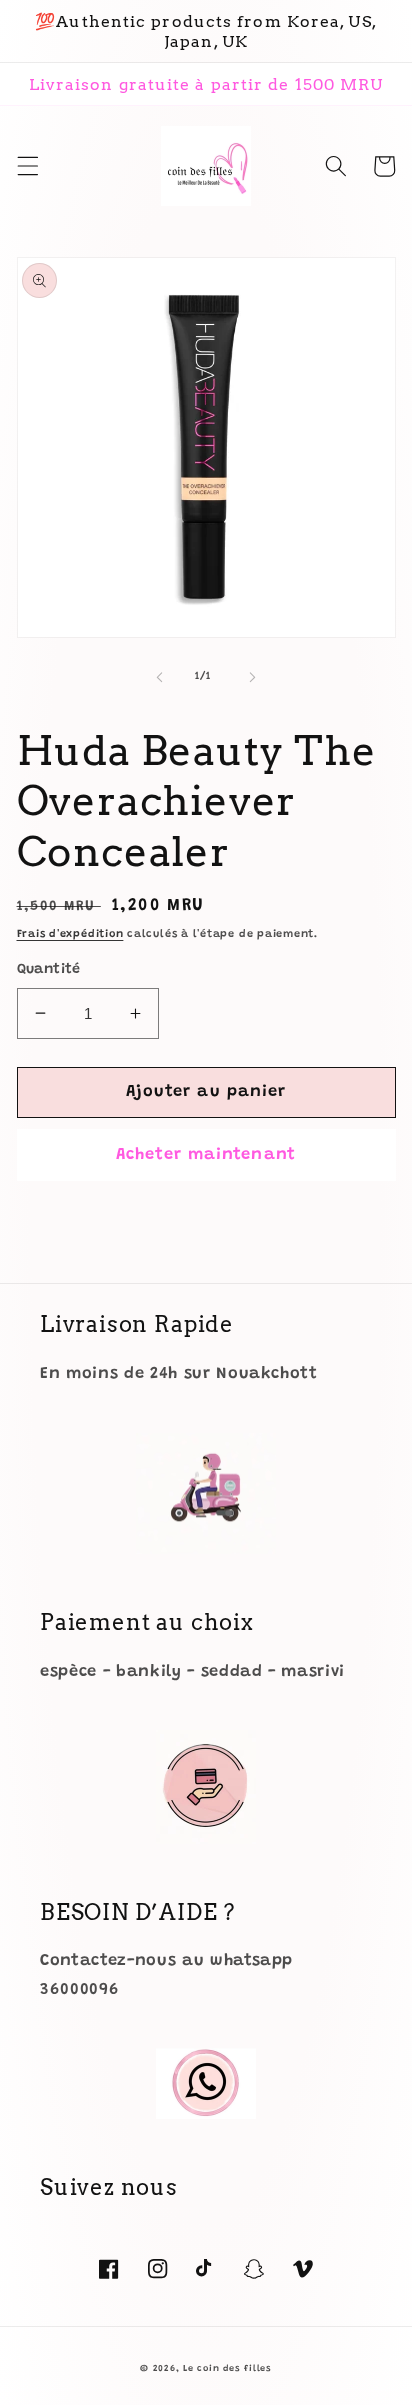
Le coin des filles (227, 2368)
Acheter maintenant (206, 1155)
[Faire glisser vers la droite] (252, 677)
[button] (27, 166)
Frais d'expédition (70, 934)
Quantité (49, 970)
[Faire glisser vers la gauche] (160, 677)
